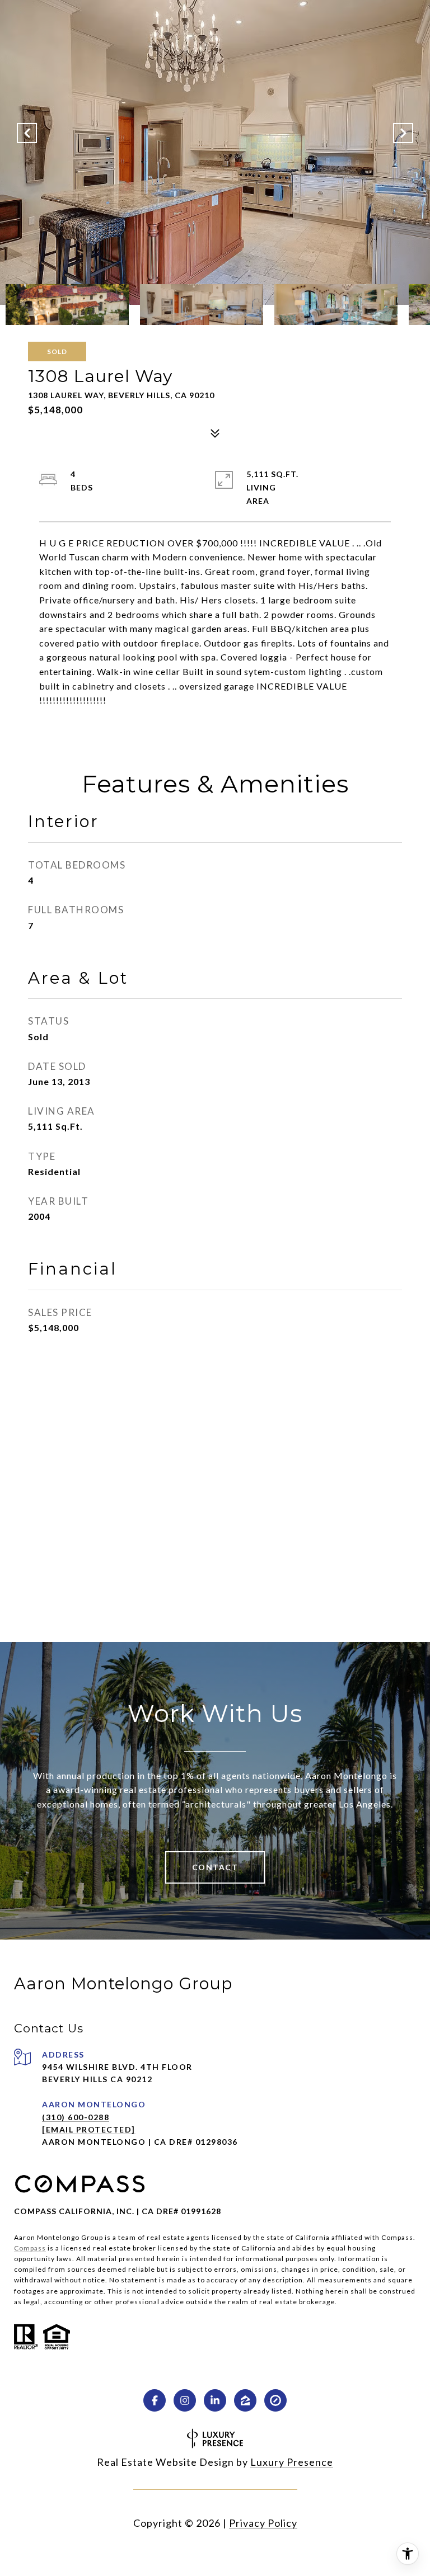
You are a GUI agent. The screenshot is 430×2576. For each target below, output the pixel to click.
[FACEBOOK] (155, 2400)
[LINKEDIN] (215, 2400)
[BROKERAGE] (275, 2400)
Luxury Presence (292, 2462)
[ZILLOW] (245, 2400)
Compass (30, 2248)
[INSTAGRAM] (185, 2400)
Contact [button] (215, 1867)
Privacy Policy (263, 2523)
